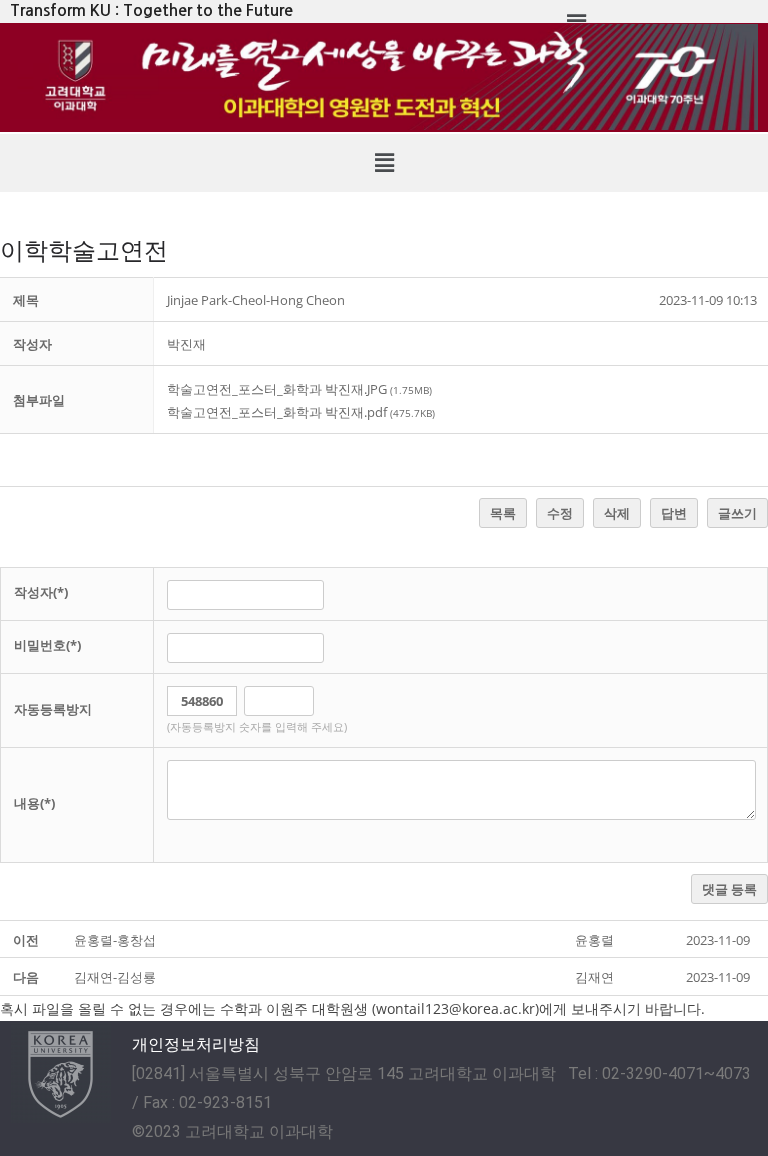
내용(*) (34, 803)
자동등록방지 (53, 709)
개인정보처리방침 (196, 1044)
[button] (384, 163)
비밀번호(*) (47, 645)
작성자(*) (41, 592)
